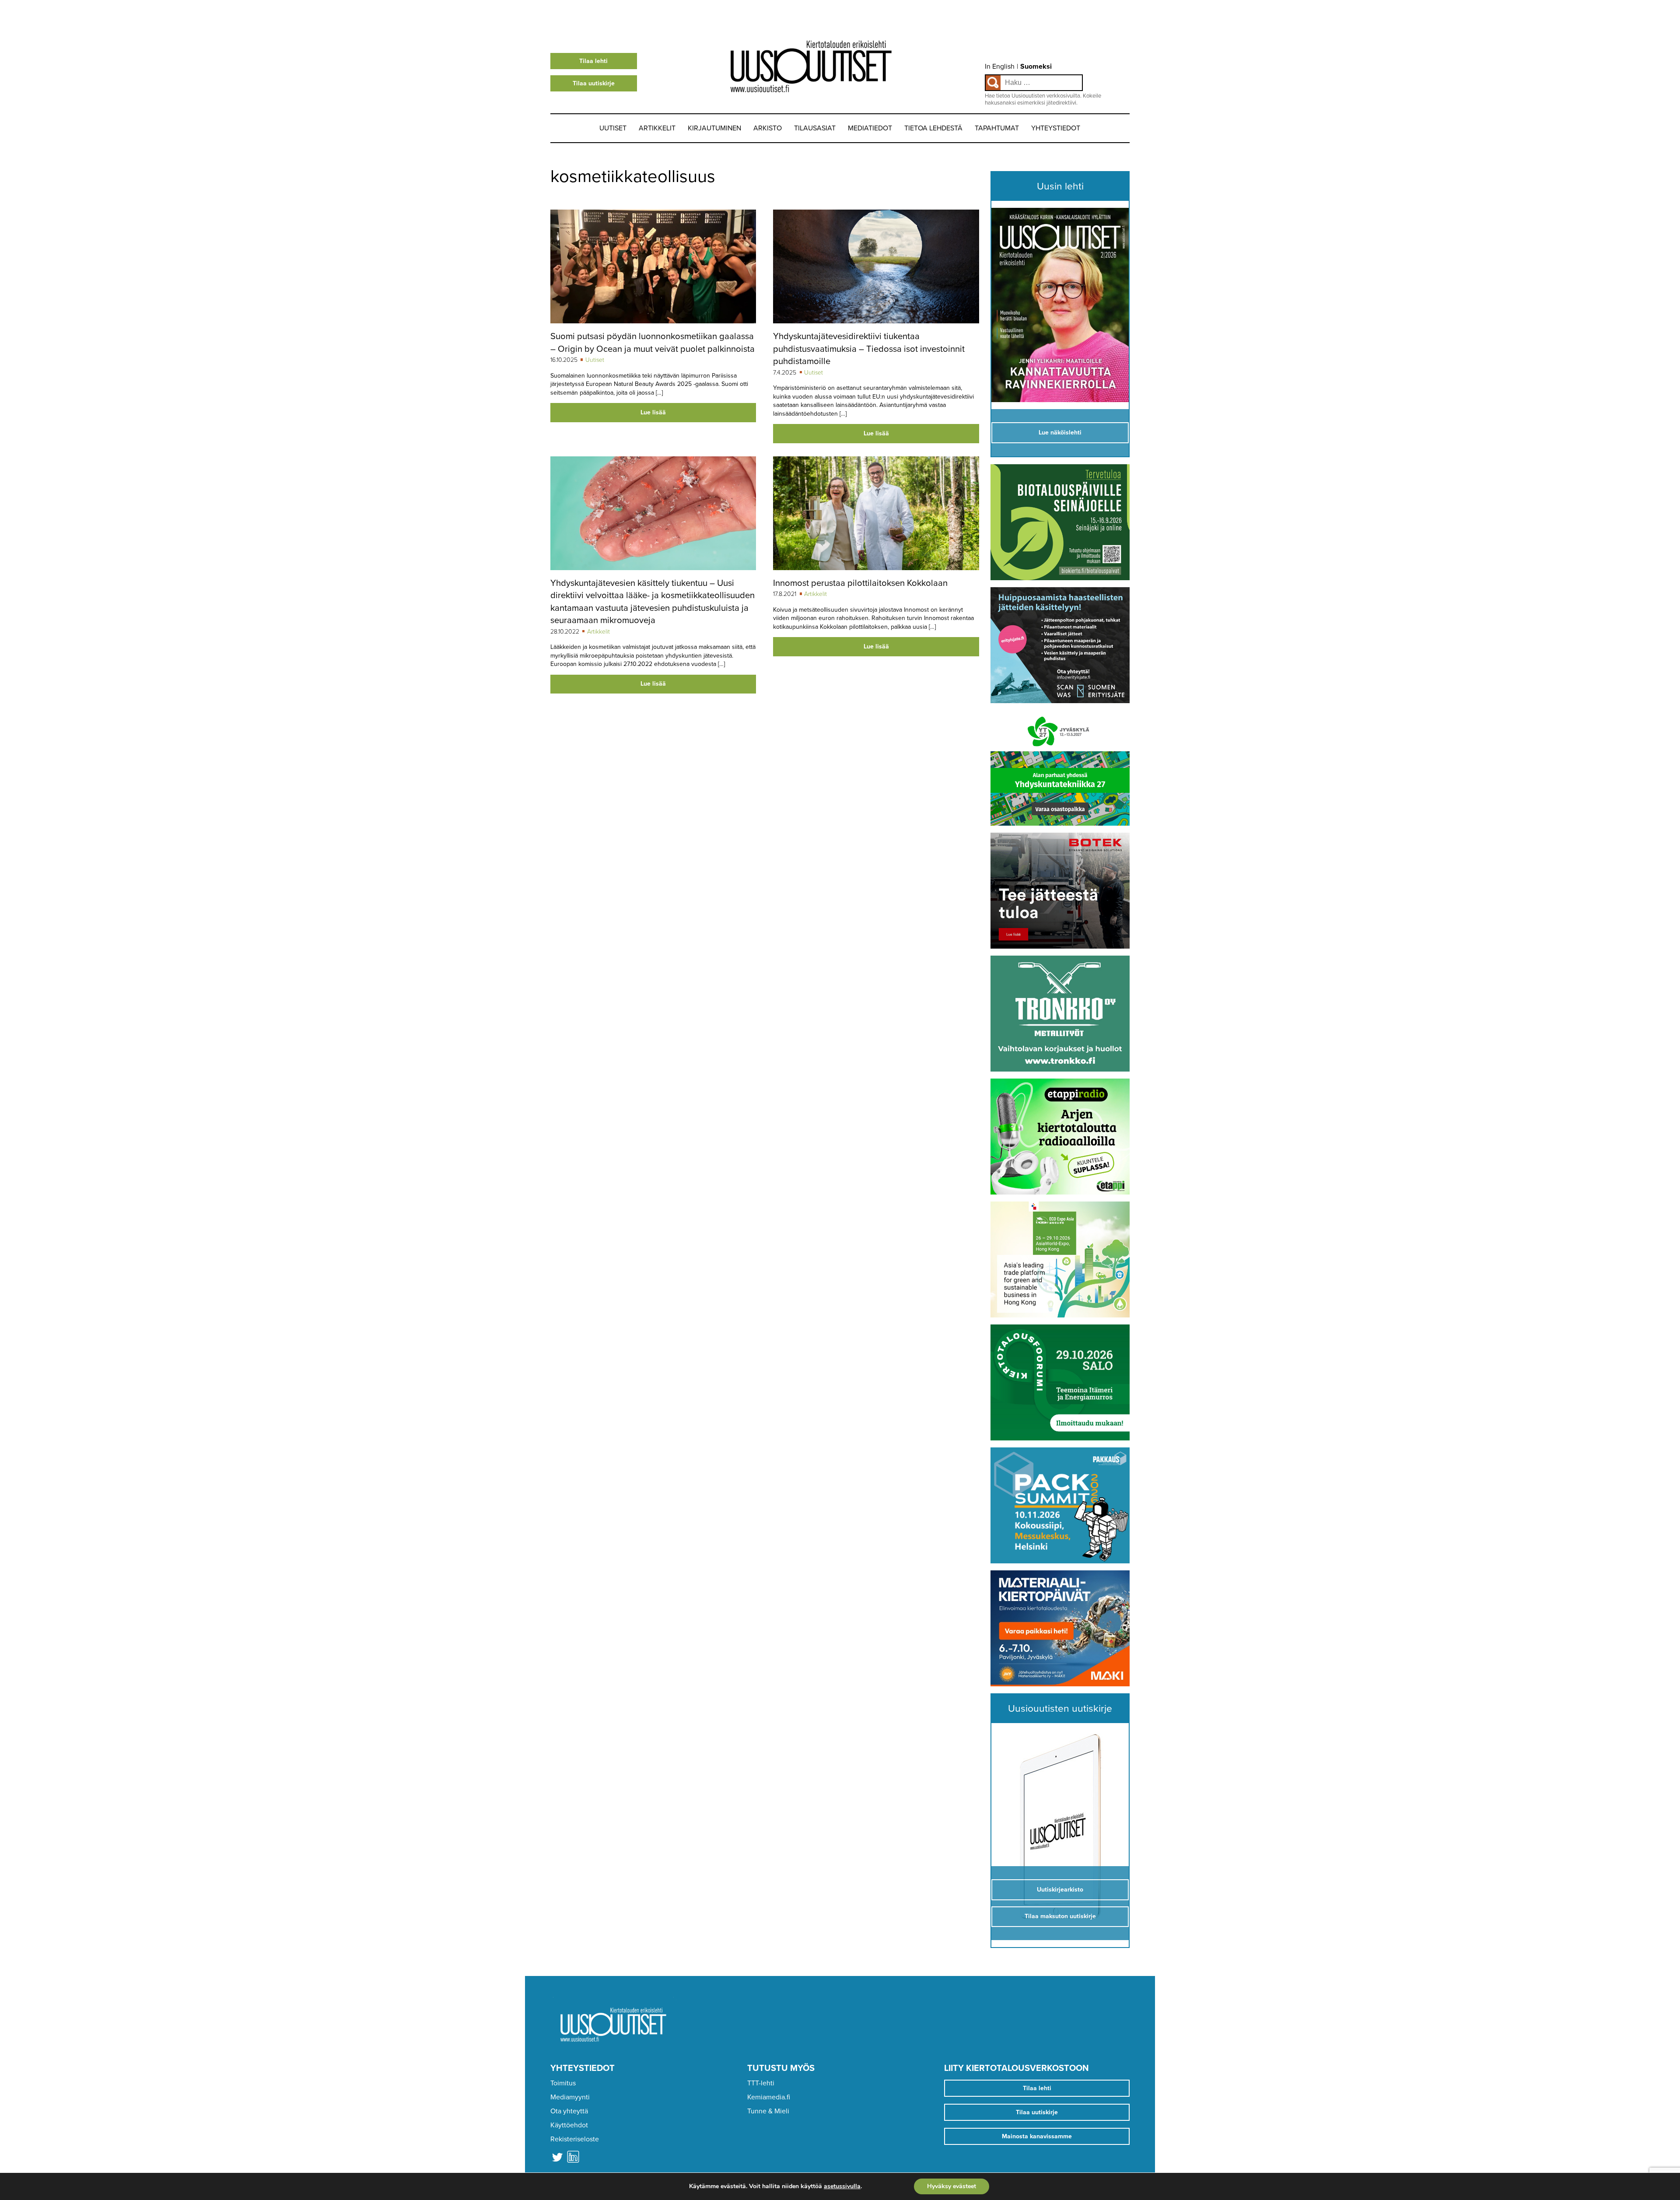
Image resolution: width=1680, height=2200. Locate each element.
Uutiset (613, 128)
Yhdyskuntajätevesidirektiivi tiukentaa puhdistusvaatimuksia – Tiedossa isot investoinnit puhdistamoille (869, 349)
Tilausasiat (815, 128)
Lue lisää (653, 412)
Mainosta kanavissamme (1037, 2136)
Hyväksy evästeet (952, 2186)
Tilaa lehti (593, 61)
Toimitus (563, 2083)
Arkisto (768, 128)
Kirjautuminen (714, 128)
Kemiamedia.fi (769, 2097)
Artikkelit (657, 128)
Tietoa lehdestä (933, 128)
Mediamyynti (570, 2097)
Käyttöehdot (569, 2125)
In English (1000, 67)
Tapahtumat (997, 128)
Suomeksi (1036, 67)
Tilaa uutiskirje (594, 83)
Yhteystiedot (1056, 128)
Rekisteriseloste (575, 2139)
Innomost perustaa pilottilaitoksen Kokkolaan (860, 583)
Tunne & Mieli (768, 2111)
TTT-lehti (761, 2083)
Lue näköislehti (1060, 433)
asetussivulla (842, 2186)
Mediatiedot (870, 128)
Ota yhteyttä (569, 2111)
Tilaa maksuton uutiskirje (1060, 1916)
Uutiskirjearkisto (1060, 1890)
